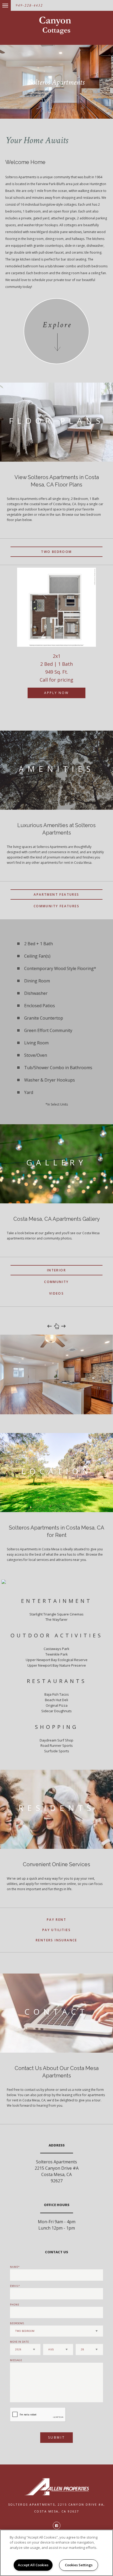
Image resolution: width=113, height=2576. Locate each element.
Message (16, 2360)
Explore (57, 325)
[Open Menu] (1, 3)
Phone (15, 2305)
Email (14, 2286)
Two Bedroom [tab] (56, 552)
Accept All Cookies (33, 2565)
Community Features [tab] (56, 906)
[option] (56, 638)
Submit (57, 2437)
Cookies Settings (79, 2565)
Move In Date (19, 2342)
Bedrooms (17, 2323)
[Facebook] (57, 2526)
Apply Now (56, 693)
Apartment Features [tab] (56, 894)
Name (14, 2267)
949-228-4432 (29, 5)
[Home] (57, 25)
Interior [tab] (56, 1270)
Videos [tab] (56, 1293)
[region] (56, 2553)
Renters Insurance (56, 1940)
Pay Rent (56, 1920)
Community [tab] (56, 1282)
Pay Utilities (56, 1930)
